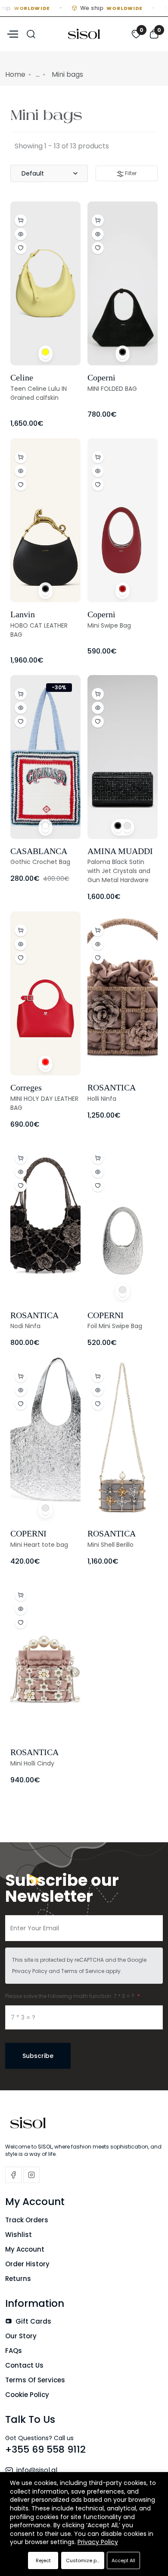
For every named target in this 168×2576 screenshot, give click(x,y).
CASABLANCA (39, 851)
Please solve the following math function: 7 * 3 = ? (70, 1996)
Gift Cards (33, 2321)
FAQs (14, 2351)
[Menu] (12, 33)
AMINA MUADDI (120, 851)
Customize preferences (85, 2560)
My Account (25, 2249)
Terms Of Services (35, 2380)
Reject (43, 2560)
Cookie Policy (27, 2395)
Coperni (101, 377)
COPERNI (106, 1315)
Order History (27, 2264)
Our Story (21, 2336)
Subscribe (38, 2056)
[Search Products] (31, 33)
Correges (26, 1087)
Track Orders (27, 2220)
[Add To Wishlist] (21, 248)
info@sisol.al (37, 2470)
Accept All (123, 2560)
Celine (22, 377)
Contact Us (24, 2365)
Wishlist (19, 2235)
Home (15, 74)
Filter (130, 173)
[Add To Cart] (21, 220)
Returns (18, 2279)
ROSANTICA (112, 1087)
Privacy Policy (30, 1971)
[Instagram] (31, 2175)
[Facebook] (13, 2175)
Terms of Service (83, 1971)
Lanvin (23, 614)
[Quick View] (21, 234)
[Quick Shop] (98, 694)
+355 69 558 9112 (45, 2449)
